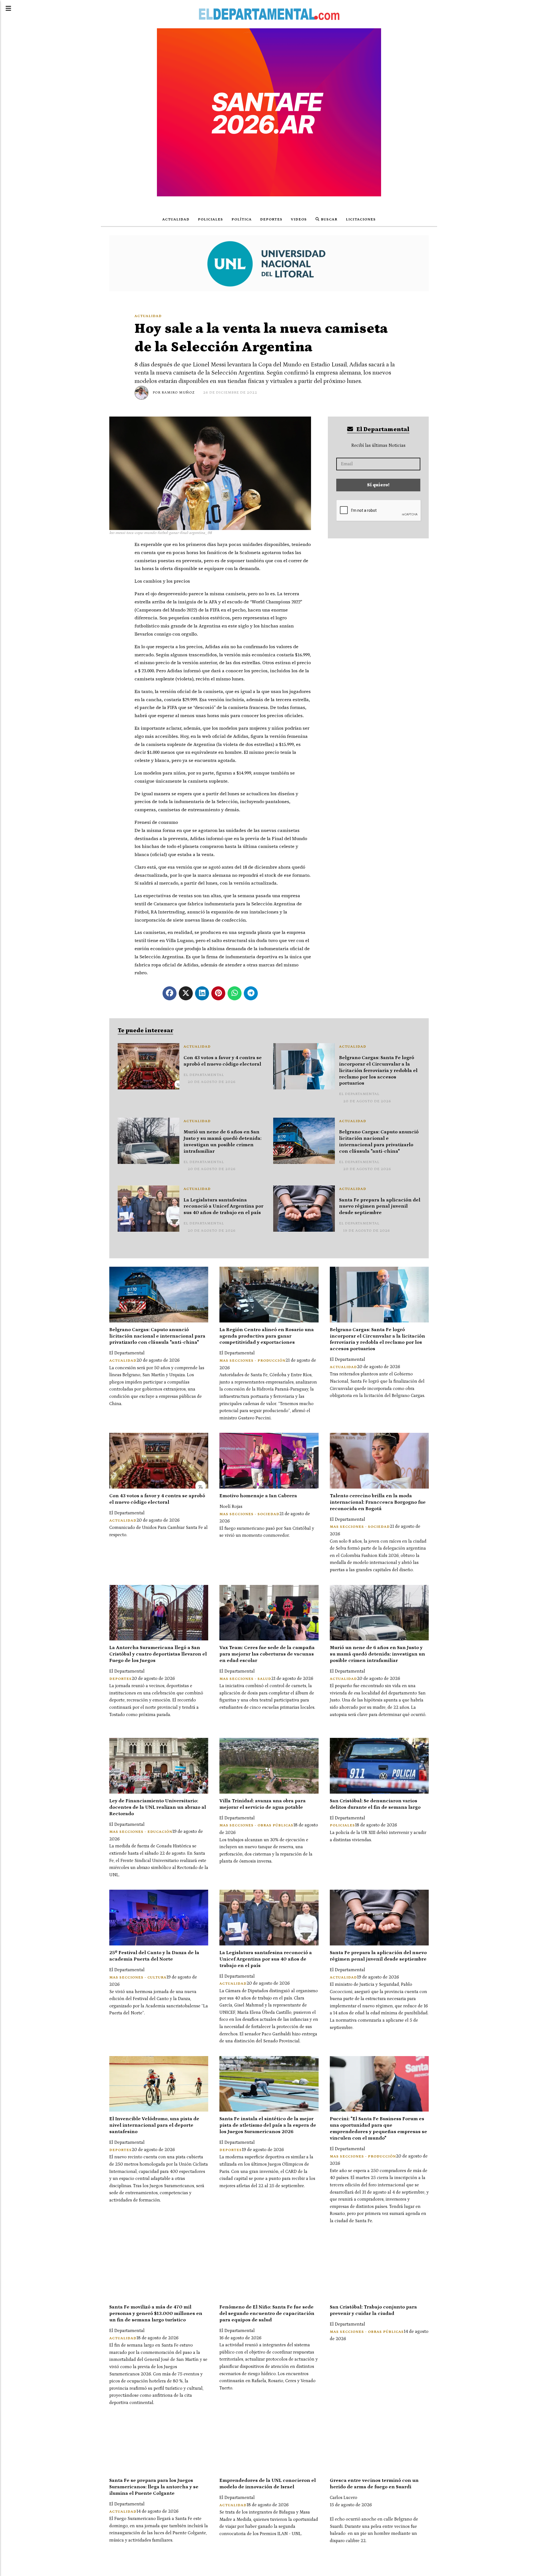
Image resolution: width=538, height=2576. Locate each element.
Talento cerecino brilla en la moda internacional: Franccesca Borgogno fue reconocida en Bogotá (378, 1502)
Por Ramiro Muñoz (174, 393)
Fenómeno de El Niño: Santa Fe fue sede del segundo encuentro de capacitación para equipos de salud (267, 2314)
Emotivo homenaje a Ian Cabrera (258, 1496)
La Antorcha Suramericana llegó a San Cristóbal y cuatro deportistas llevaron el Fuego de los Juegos (158, 1654)
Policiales (210, 219)
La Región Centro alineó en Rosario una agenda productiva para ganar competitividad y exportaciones (267, 1336)
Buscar (329, 219)
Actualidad (176, 219)
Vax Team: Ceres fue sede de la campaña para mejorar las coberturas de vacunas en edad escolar (267, 1654)
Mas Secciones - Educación (141, 1832)
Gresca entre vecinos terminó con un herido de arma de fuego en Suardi (374, 2484)
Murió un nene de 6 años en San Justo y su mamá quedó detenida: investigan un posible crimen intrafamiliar (222, 1142)
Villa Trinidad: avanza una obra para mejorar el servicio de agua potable (263, 1804)
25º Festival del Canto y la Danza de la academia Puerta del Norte (154, 1956)
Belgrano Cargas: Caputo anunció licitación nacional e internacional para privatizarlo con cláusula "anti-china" (379, 1142)
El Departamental (382, 429)
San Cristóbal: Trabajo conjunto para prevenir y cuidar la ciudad (373, 2310)
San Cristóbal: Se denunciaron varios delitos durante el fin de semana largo (375, 1804)
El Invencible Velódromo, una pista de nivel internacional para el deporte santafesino (154, 2125)
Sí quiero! (378, 485)
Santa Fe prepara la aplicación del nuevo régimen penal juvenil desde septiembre (380, 1206)
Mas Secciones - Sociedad (249, 1514)
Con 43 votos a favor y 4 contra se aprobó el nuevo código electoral (223, 1061)
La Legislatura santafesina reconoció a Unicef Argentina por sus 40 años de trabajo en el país (223, 1206)
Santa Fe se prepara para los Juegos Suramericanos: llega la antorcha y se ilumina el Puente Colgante (154, 2487)
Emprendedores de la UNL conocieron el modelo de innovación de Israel (268, 2484)
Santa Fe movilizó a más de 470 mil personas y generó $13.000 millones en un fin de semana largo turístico (156, 2314)
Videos (299, 219)
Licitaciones (361, 219)
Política (242, 219)
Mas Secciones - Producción (252, 1361)
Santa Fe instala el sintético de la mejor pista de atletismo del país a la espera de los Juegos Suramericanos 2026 (268, 2125)
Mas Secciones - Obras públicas (256, 1825)
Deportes (271, 219)
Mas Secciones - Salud (245, 1679)
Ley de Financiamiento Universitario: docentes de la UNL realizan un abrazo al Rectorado (158, 1807)
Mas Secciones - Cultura (138, 1978)
